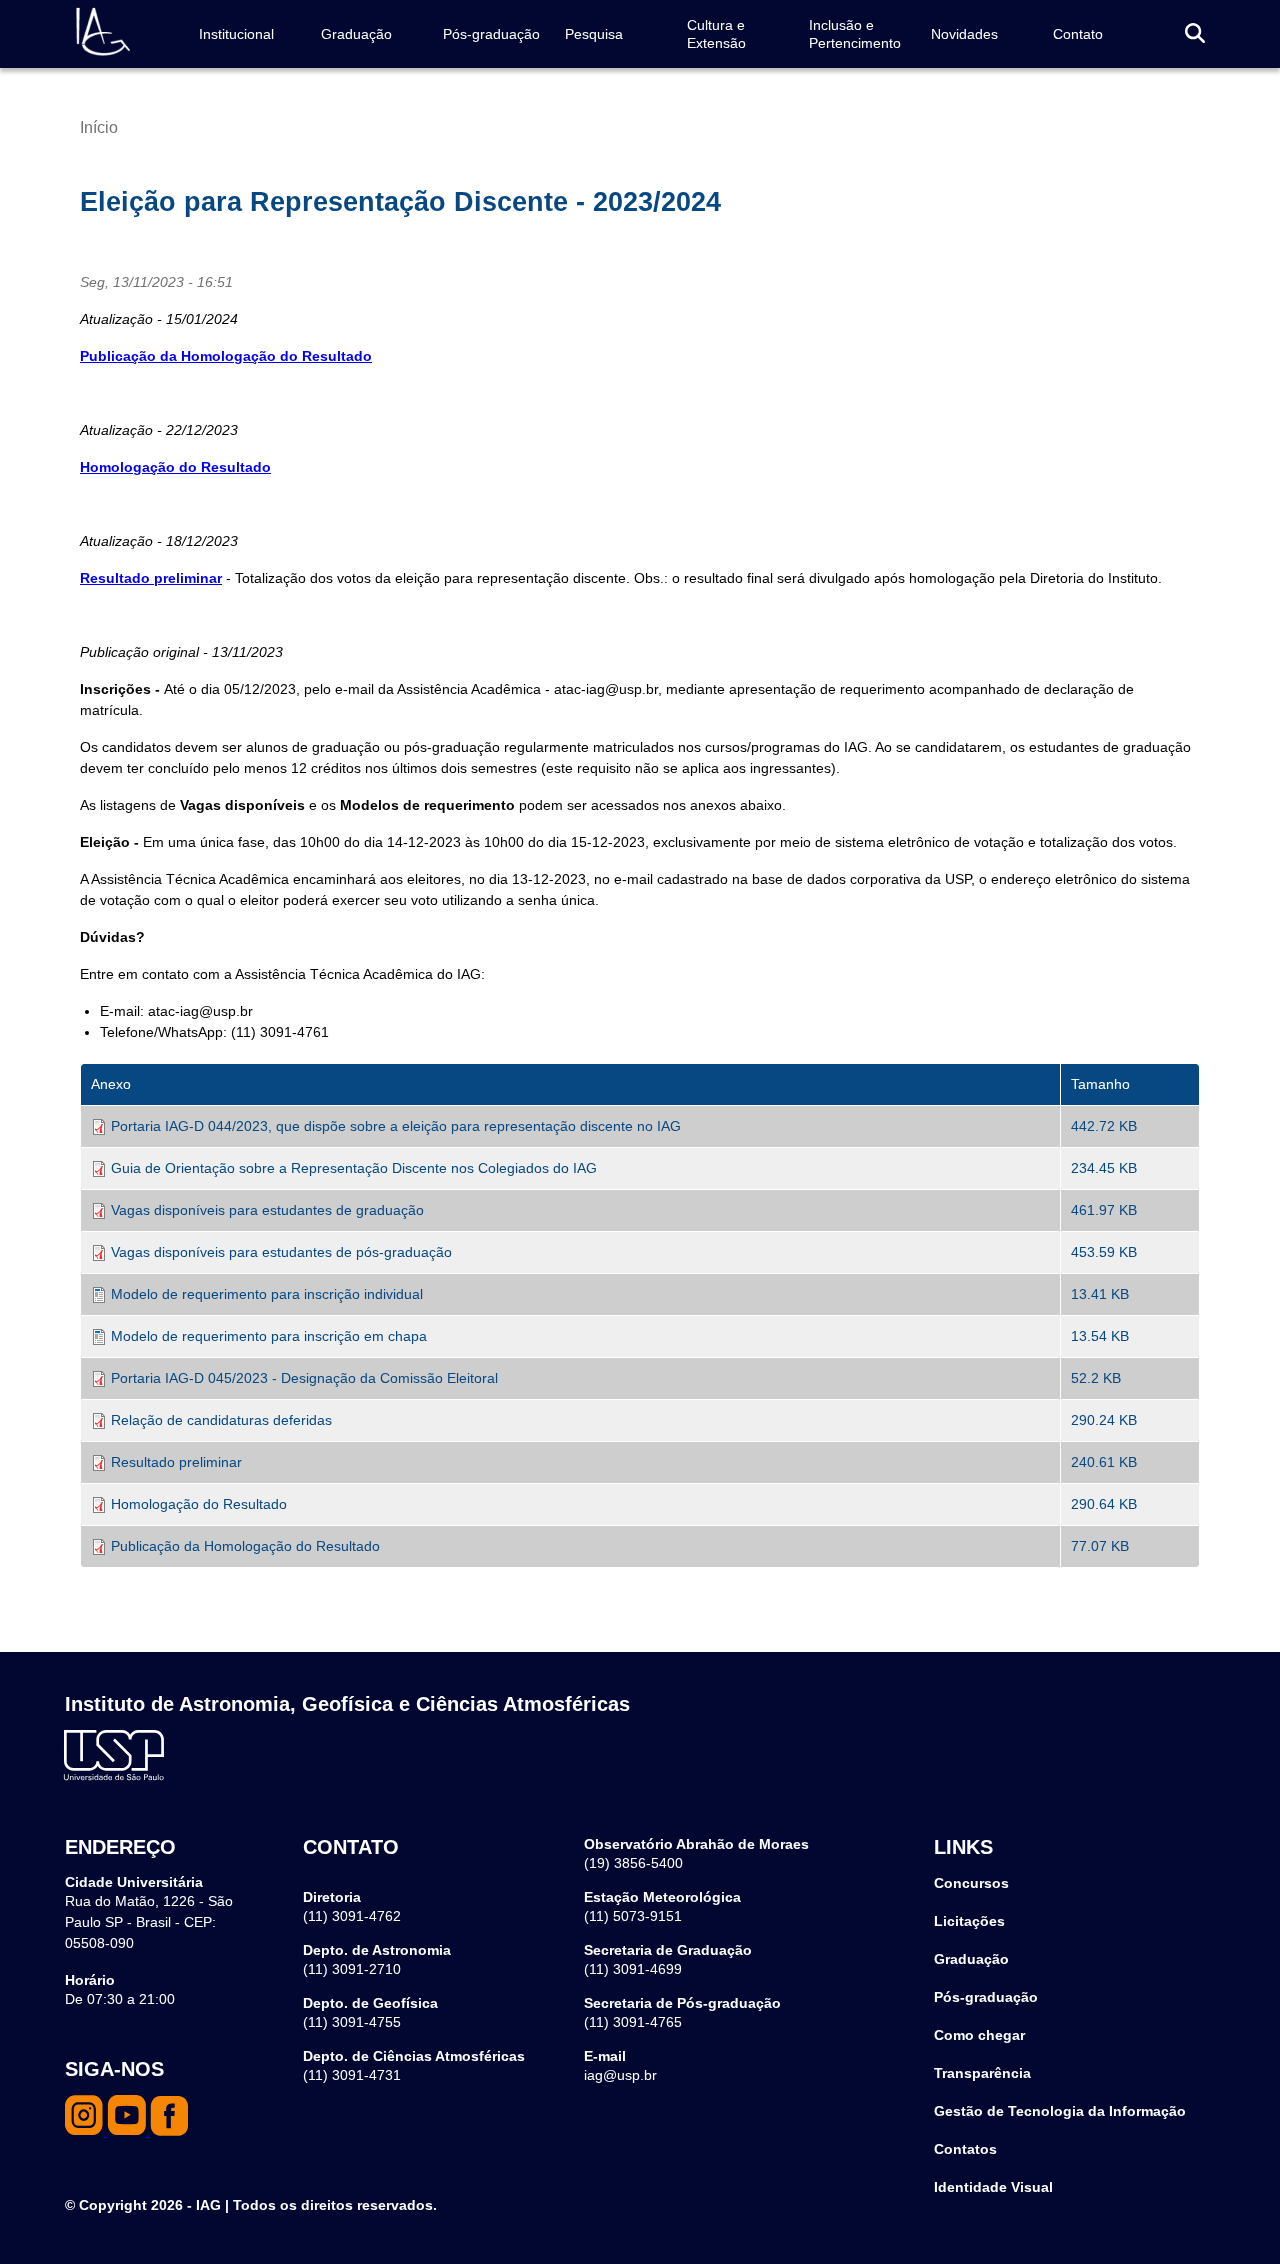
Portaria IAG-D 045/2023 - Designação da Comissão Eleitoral (304, 1378)
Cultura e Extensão (716, 34)
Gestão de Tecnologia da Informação (1060, 2111)
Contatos (965, 2149)
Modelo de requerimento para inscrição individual (267, 1294)
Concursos (971, 1883)
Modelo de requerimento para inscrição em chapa (269, 1336)
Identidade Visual (993, 2187)
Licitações (969, 1921)
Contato (1078, 34)
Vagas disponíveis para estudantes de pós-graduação (281, 1252)
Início (99, 127)
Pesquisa (594, 34)
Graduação (356, 34)
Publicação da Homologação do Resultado (245, 1546)
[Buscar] (1195, 34)
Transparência (982, 2073)
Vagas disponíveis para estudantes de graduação (267, 1210)
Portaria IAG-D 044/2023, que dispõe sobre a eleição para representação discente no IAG (396, 1126)
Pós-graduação (491, 34)
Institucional (236, 34)
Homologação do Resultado (175, 467)
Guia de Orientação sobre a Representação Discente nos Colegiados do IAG (354, 1168)
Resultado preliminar (176, 1462)
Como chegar (979, 2035)
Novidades (964, 34)
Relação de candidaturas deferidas (221, 1420)
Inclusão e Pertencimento (855, 34)
